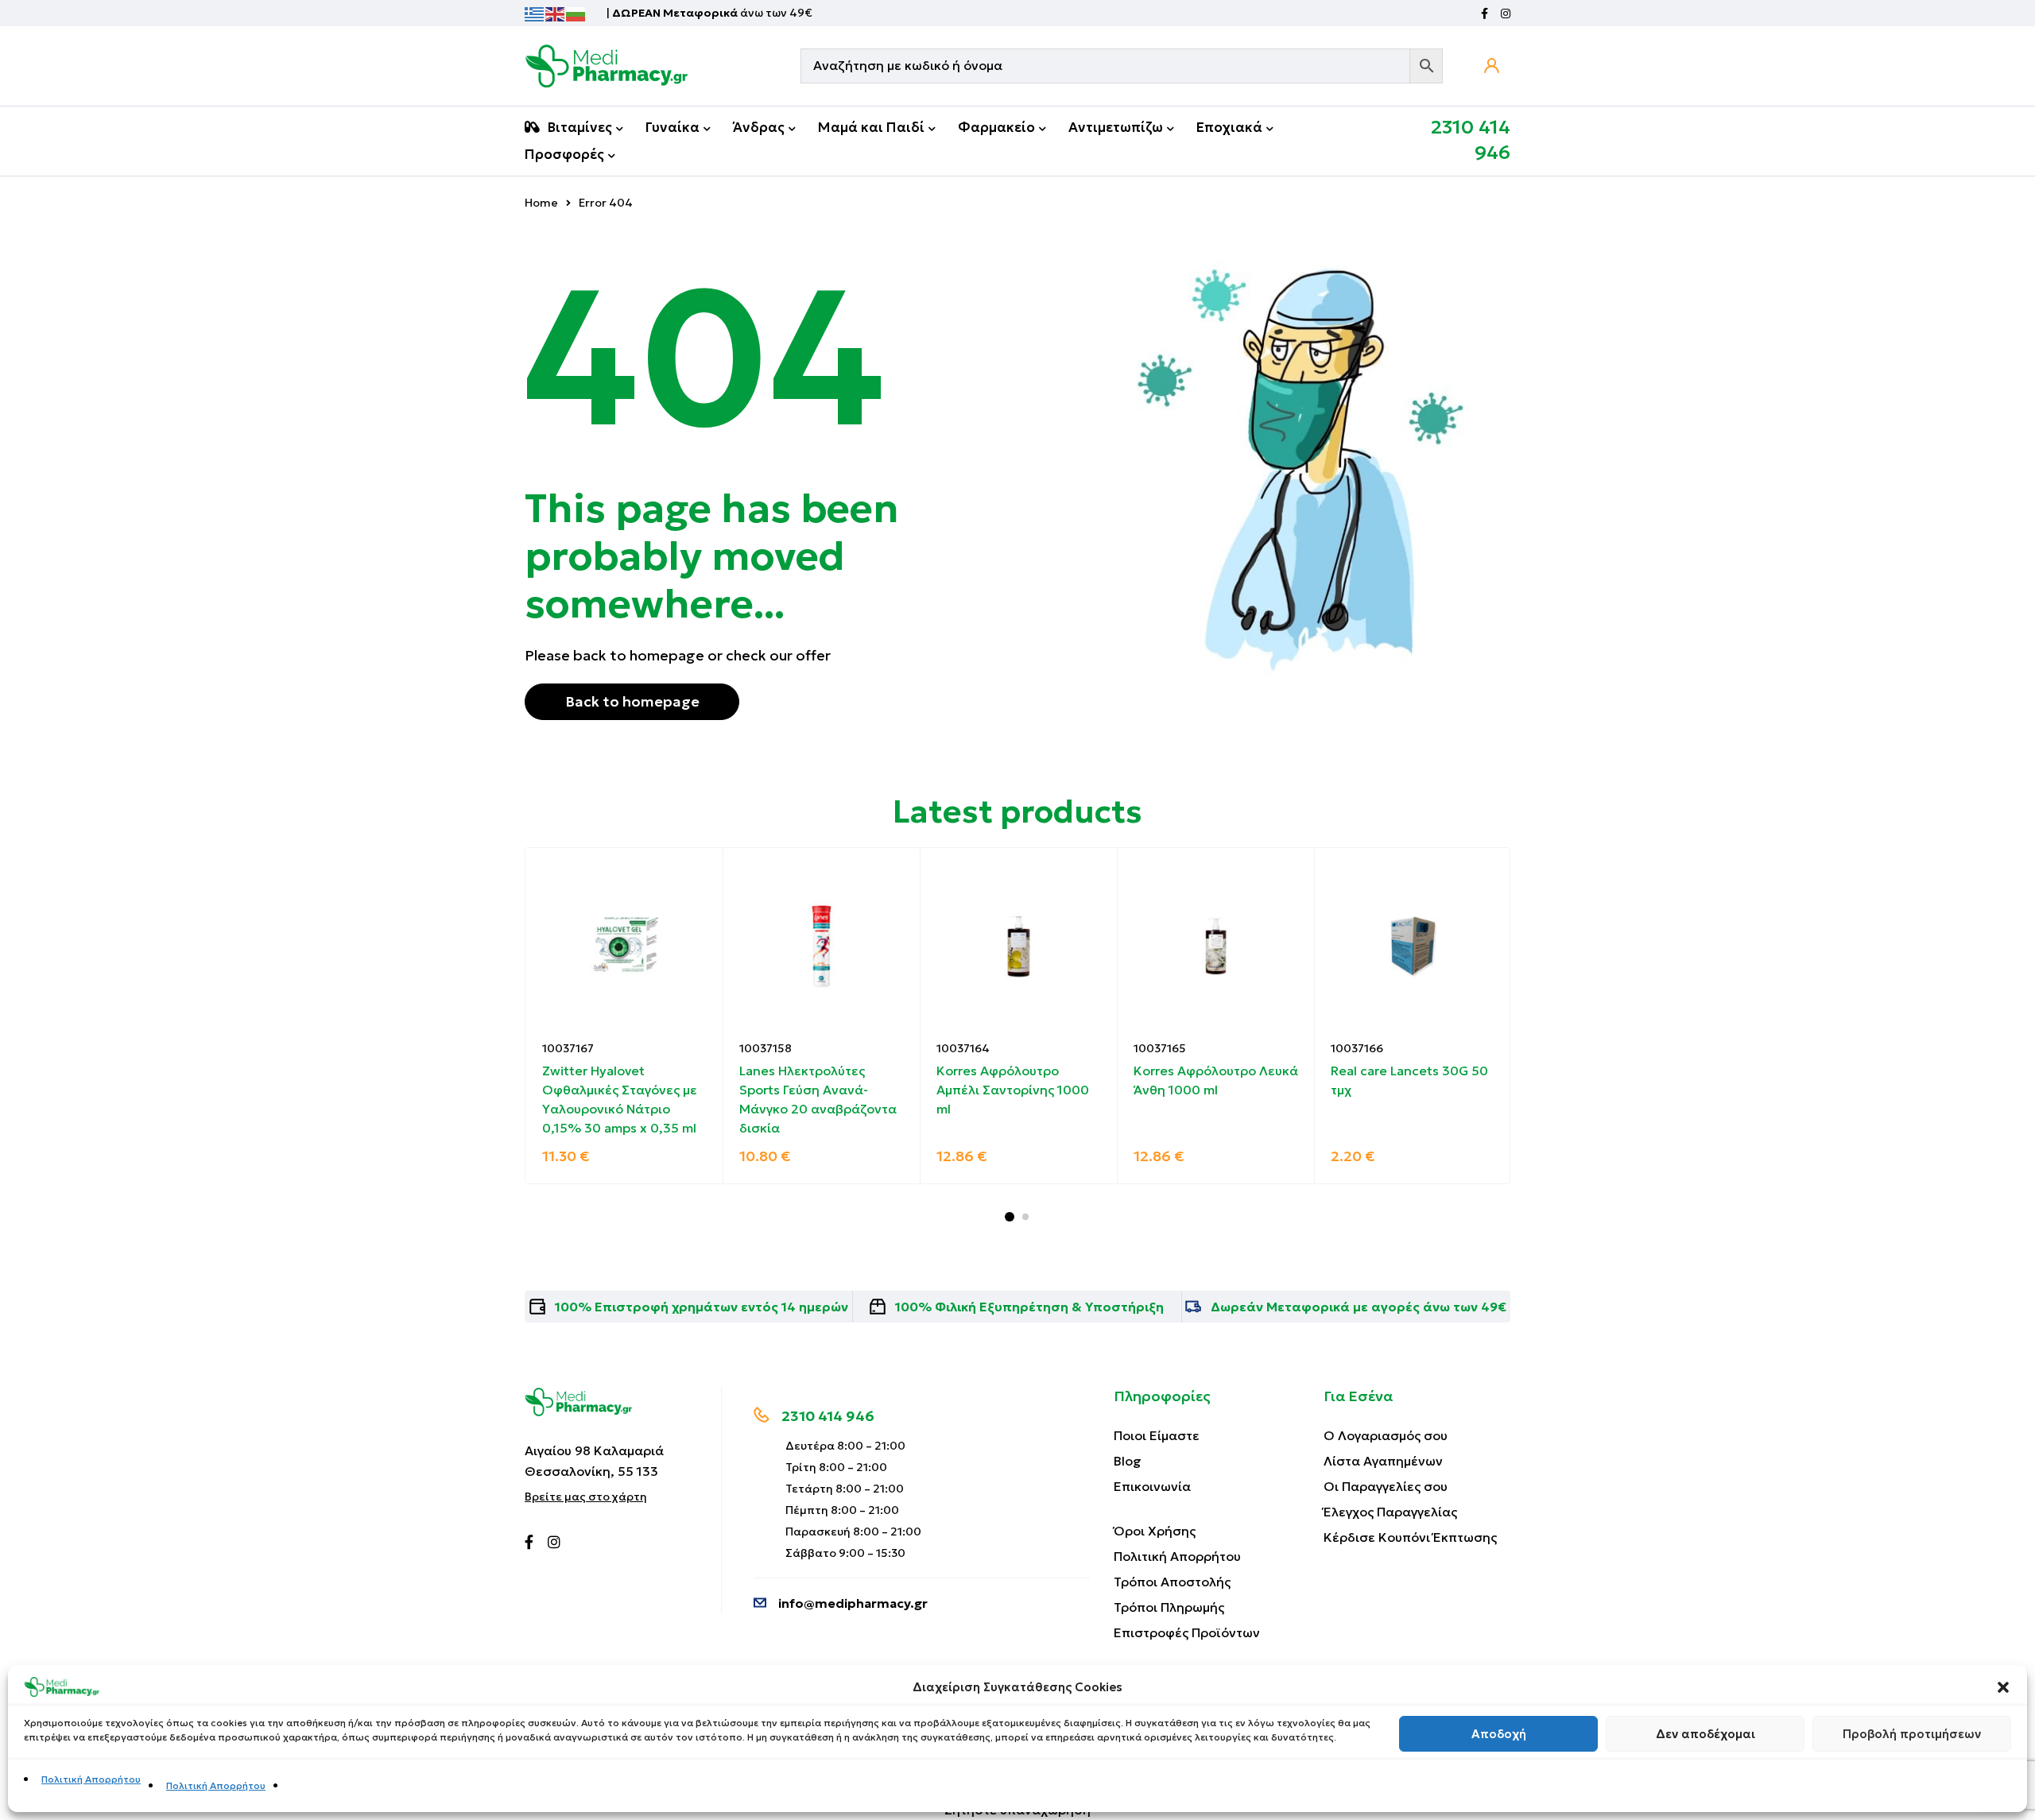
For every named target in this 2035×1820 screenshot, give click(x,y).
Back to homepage (632, 701)
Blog (1128, 1461)
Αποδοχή (1499, 1734)
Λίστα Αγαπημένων (1383, 1461)
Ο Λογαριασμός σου (1386, 1435)
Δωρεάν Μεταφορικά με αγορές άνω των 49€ (1359, 1307)
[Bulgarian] (576, 13)
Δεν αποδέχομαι (1706, 1734)
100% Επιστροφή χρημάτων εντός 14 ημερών (702, 1307)
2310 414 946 (828, 1416)
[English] (556, 13)
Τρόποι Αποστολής (1172, 1582)
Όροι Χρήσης (1155, 1531)
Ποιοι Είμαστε (1157, 1435)
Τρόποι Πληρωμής (1169, 1607)
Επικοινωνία (1152, 1486)
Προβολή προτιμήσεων (1912, 1734)
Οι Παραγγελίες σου (1386, 1486)
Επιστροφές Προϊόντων (1187, 1632)
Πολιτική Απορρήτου (91, 1779)
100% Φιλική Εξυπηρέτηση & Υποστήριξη (1029, 1307)
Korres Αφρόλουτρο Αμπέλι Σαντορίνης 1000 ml (1013, 1090)
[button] (2003, 1687)
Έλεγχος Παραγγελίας (1390, 1512)
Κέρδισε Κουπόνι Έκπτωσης (1410, 1537)
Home (541, 203)
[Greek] (535, 13)
